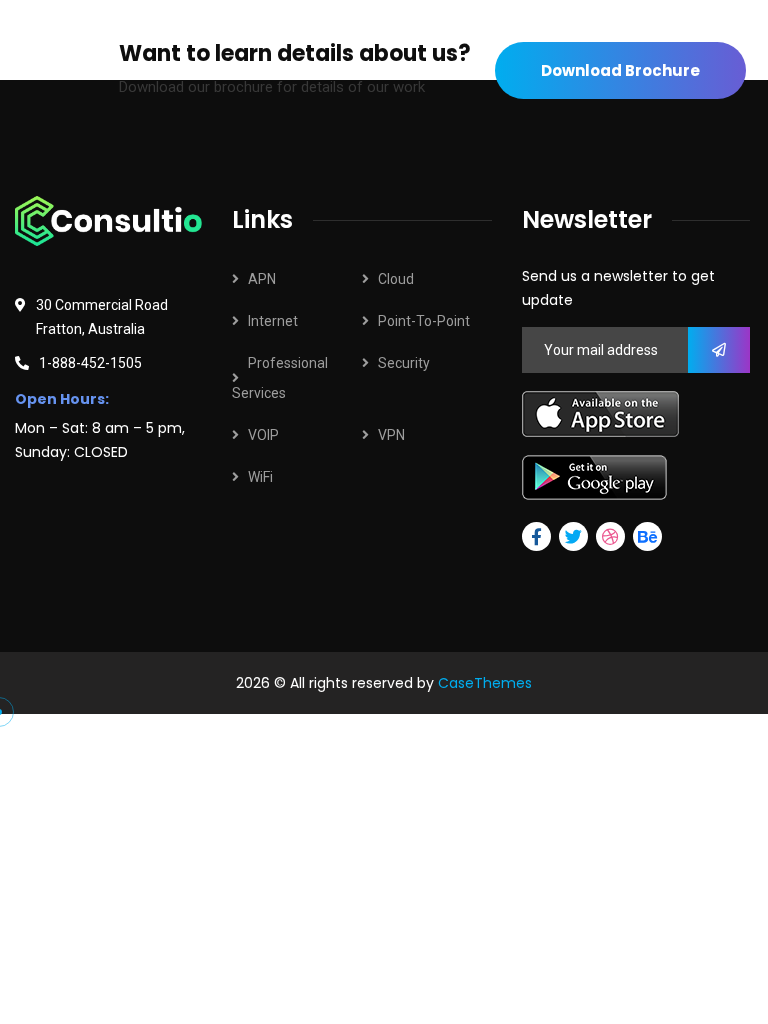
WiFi (260, 477)
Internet (273, 321)
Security (404, 363)
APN (262, 279)
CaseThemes (485, 683)
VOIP (263, 435)
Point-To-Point (424, 321)
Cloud (396, 279)
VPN (391, 435)
